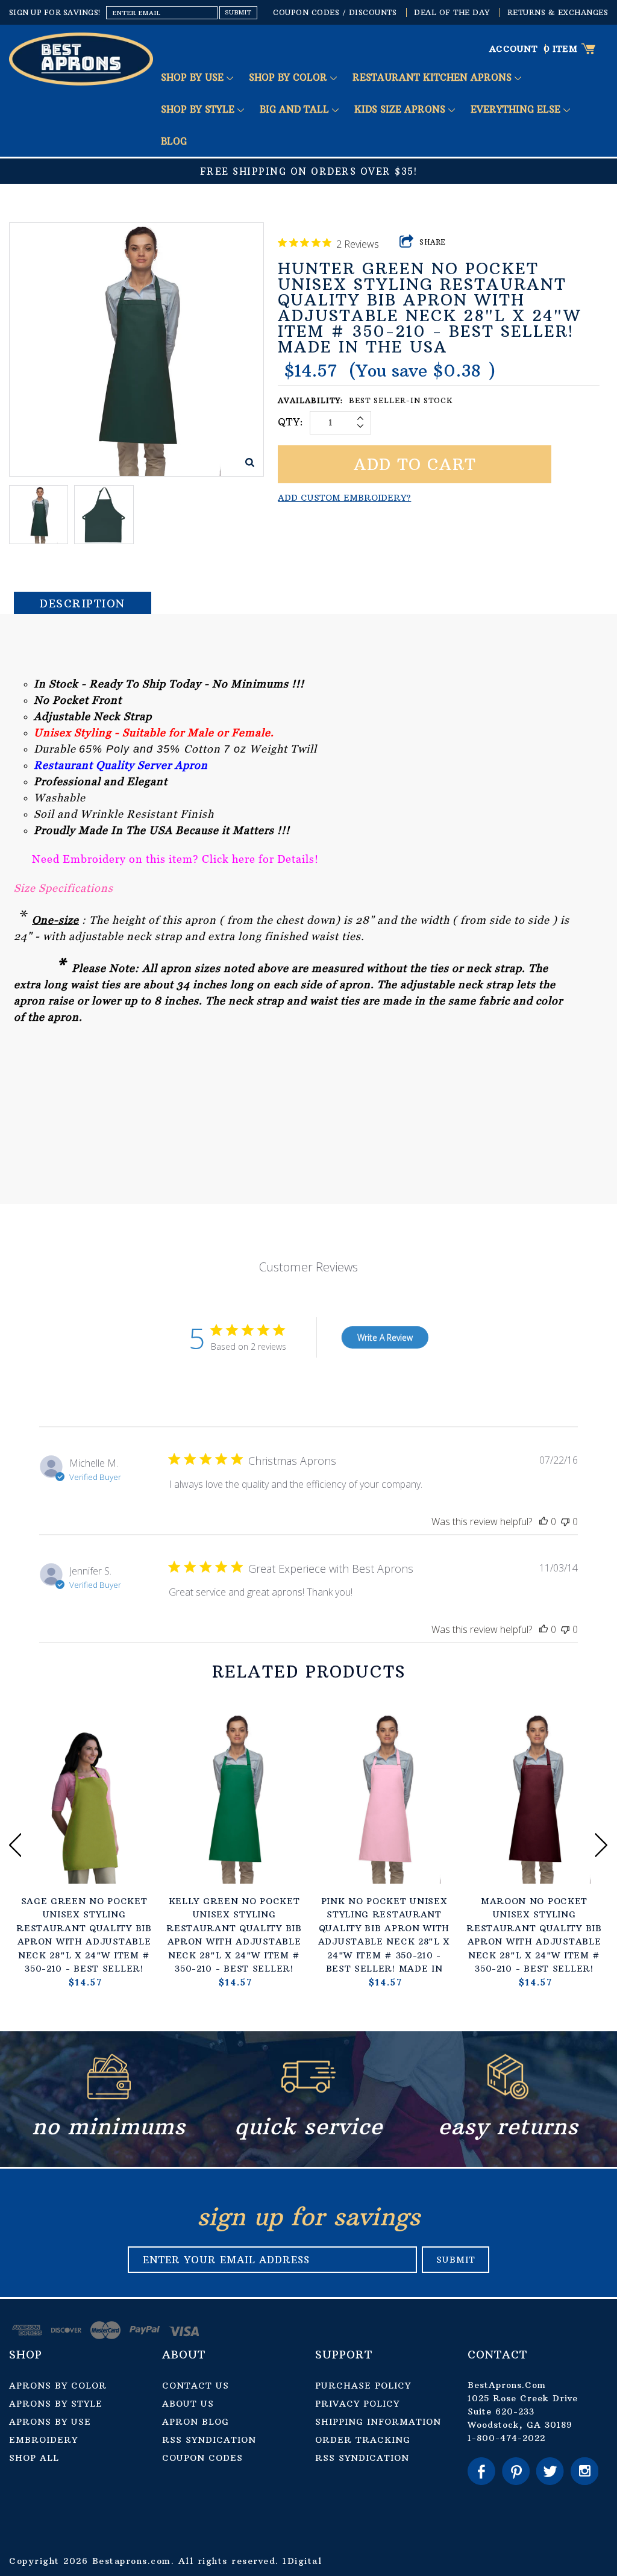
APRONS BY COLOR (58, 2386)
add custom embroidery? (344, 498)
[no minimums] (109, 2096)
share (433, 242)
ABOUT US (188, 2404)
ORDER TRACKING (363, 2440)
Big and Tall (296, 109)
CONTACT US (196, 2386)
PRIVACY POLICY (357, 2404)
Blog (174, 141)
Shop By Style (199, 109)
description (83, 603)
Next (602, 1845)
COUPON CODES (202, 2458)
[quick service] (308, 2096)
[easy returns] (508, 2096)
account (514, 49)
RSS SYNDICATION (209, 2440)
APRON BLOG (196, 2422)
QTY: (291, 422)
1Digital (302, 2561)
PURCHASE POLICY (363, 2386)
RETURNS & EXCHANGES (558, 12)
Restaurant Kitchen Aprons (434, 77)
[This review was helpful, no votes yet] (543, 1521)
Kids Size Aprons (401, 109)
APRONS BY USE (50, 2422)
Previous (15, 1845)
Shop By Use (194, 77)
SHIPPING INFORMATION (378, 2422)
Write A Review (385, 1337)
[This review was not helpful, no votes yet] (565, 1521)
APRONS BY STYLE (56, 2404)
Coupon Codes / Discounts (335, 12)
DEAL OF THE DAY (452, 12)
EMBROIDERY (43, 2440)
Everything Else (517, 109)
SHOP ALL (34, 2458)
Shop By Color (290, 77)
